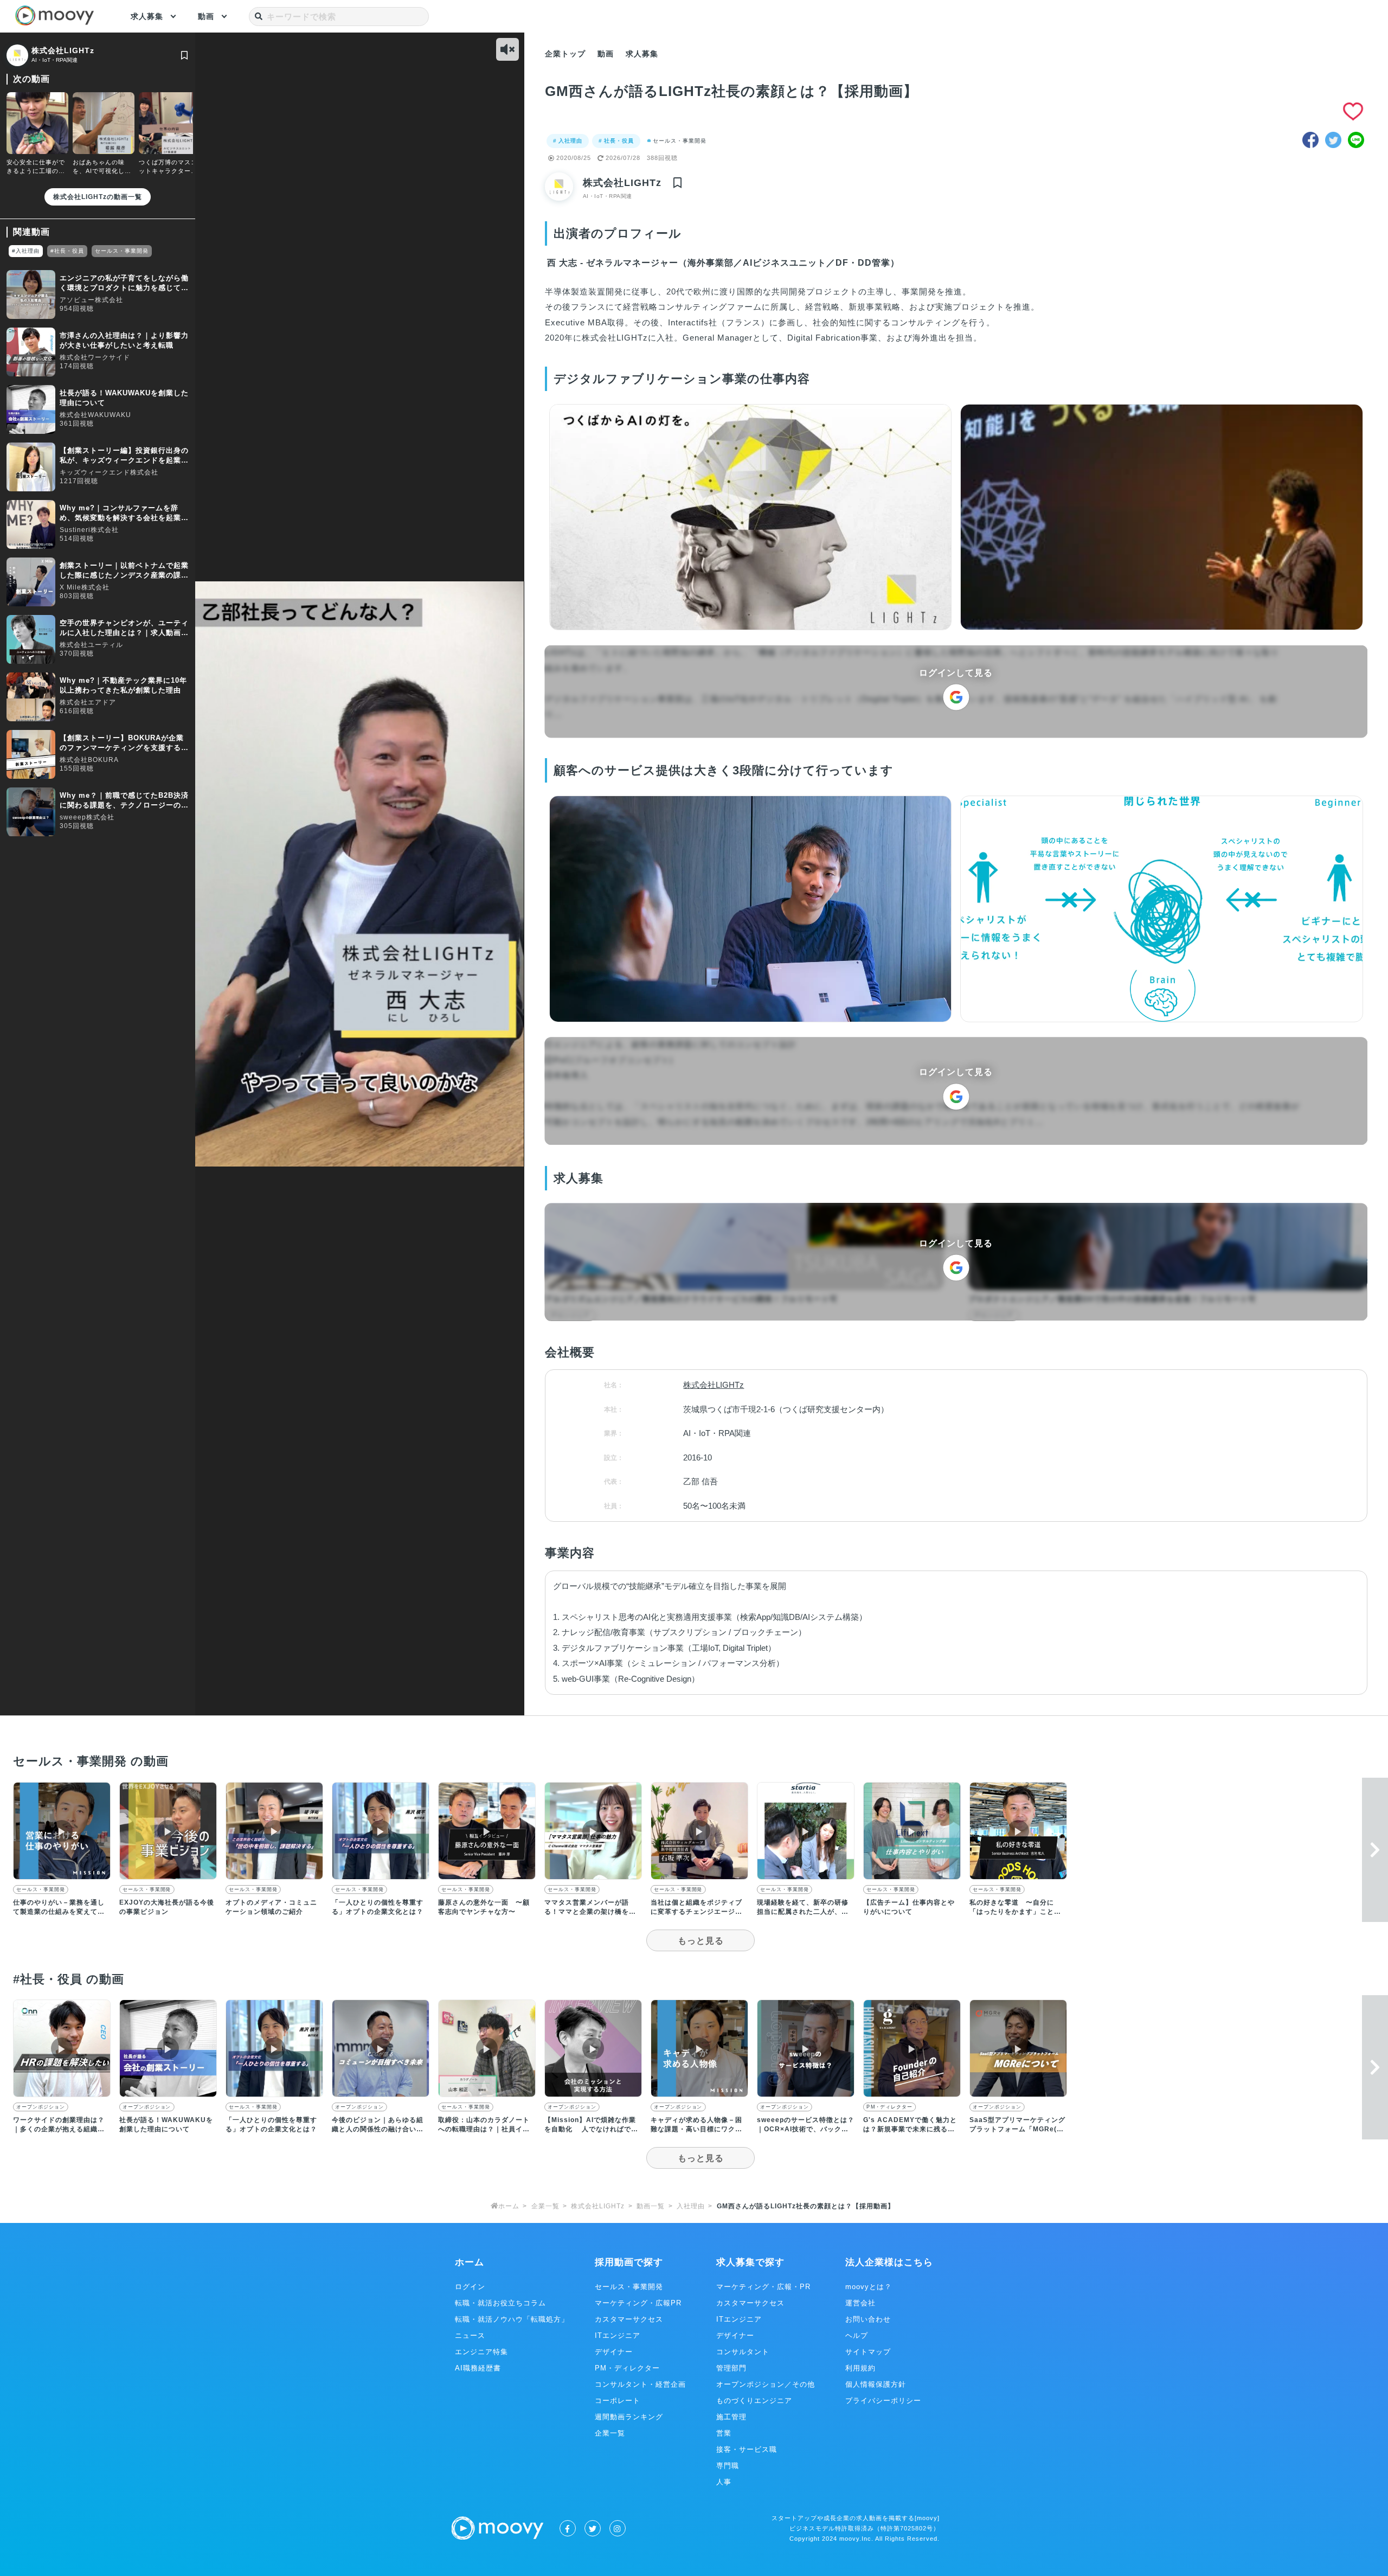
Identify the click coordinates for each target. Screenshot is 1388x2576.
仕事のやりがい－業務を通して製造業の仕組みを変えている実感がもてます (59, 1912)
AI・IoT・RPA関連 (54, 60)
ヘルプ (857, 2335)
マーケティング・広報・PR (763, 2287)
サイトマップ (868, 2352)
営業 (724, 2433)
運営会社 (860, 2303)
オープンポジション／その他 (766, 2384)
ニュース (470, 2335)
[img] (184, 55)
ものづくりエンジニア (754, 2401)
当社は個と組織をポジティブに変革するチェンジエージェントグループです (696, 1912)
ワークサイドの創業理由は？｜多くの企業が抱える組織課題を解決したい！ (59, 2129)
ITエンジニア (618, 2335)
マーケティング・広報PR (638, 2303)
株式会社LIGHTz (63, 50)
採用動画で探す (629, 2262)
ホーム (470, 2262)
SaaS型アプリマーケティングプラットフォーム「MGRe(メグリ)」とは (1017, 2129)
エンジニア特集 (481, 2352)
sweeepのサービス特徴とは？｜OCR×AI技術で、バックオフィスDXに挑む (806, 2129)
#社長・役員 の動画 (69, 1979)
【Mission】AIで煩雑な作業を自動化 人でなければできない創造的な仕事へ (591, 2129)
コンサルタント (743, 2352)
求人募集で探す (750, 2262)
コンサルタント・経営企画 (640, 2384)
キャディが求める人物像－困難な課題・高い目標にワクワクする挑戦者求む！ (696, 2129)
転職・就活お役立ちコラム (500, 2303)
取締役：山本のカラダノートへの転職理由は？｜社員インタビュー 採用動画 (484, 2129)
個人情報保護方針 (876, 2384)
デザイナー (614, 2352)
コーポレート (618, 2401)
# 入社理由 (568, 141)
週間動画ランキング (629, 2417)
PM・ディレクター (889, 2107)
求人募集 (147, 16)
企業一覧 (610, 2433)
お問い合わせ (868, 2319)
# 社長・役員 (616, 141)
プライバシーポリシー (883, 2401)
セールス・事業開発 (680, 141)
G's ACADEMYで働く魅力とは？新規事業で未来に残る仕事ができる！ (910, 2129)
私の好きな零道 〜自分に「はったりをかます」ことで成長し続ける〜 (1015, 1912)
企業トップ (565, 54)
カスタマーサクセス (629, 2319)
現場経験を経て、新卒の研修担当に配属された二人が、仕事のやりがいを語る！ (803, 1912)
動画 (206, 16)
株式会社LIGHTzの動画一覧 (98, 197)
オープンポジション (40, 2107)
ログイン (470, 2287)
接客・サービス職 (747, 2449)
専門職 (728, 2466)
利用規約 (860, 2368)
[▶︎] (62, 1877)
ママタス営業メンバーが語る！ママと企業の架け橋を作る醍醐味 (590, 1912)
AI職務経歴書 (478, 2368)
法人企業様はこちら (889, 2262)
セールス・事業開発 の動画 (91, 1761)
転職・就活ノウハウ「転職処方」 (512, 2319)
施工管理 (731, 2417)
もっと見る (701, 1941)
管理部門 (731, 2368)
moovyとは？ (869, 2287)
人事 (724, 2482)
